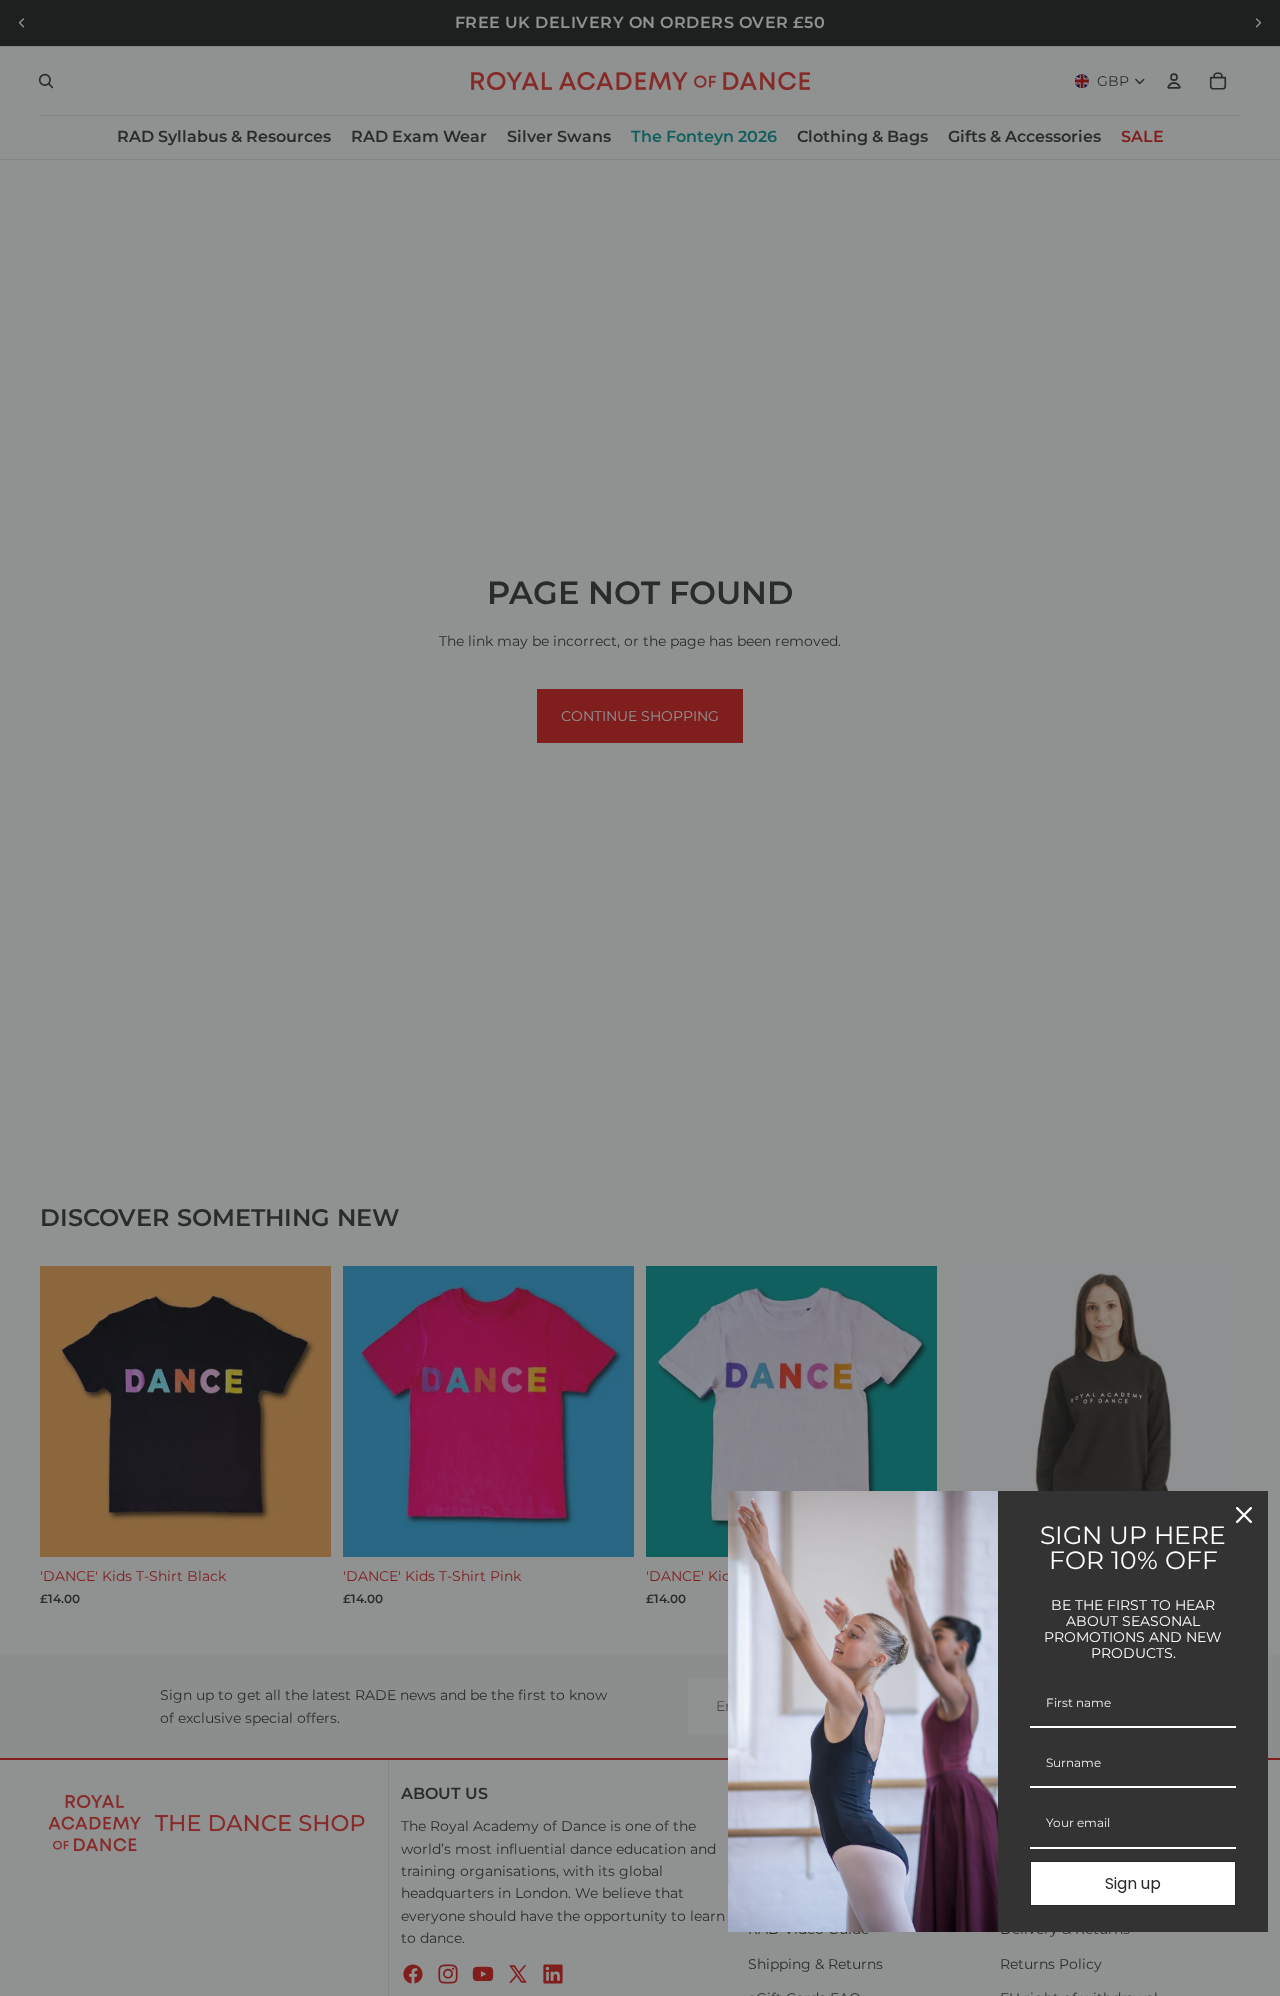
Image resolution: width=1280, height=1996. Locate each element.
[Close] (1244, 1515)
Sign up (1133, 1883)
